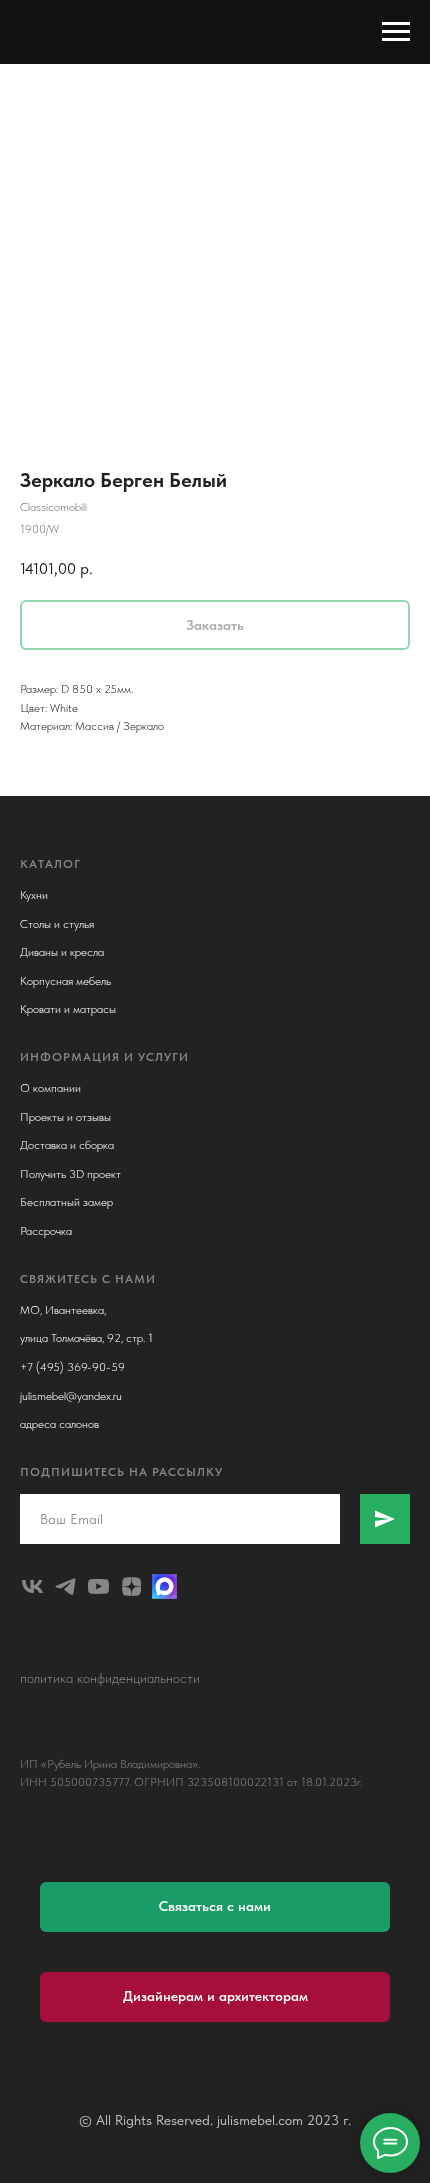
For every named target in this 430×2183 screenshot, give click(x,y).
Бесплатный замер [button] (66, 1202)
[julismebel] (32, 1586)
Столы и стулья (57, 924)
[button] (215, 1907)
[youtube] (98, 1586)
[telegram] (65, 1586)
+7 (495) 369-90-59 (72, 1367)
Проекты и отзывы (65, 1117)
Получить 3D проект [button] (70, 1174)
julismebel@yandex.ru (71, 1396)
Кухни (34, 895)
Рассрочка (46, 1231)
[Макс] (164, 1586)
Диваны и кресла (62, 952)
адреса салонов (59, 1424)
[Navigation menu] (396, 32)
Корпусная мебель (65, 981)
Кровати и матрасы (68, 1009)
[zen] (131, 1586)
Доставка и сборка (67, 1145)
